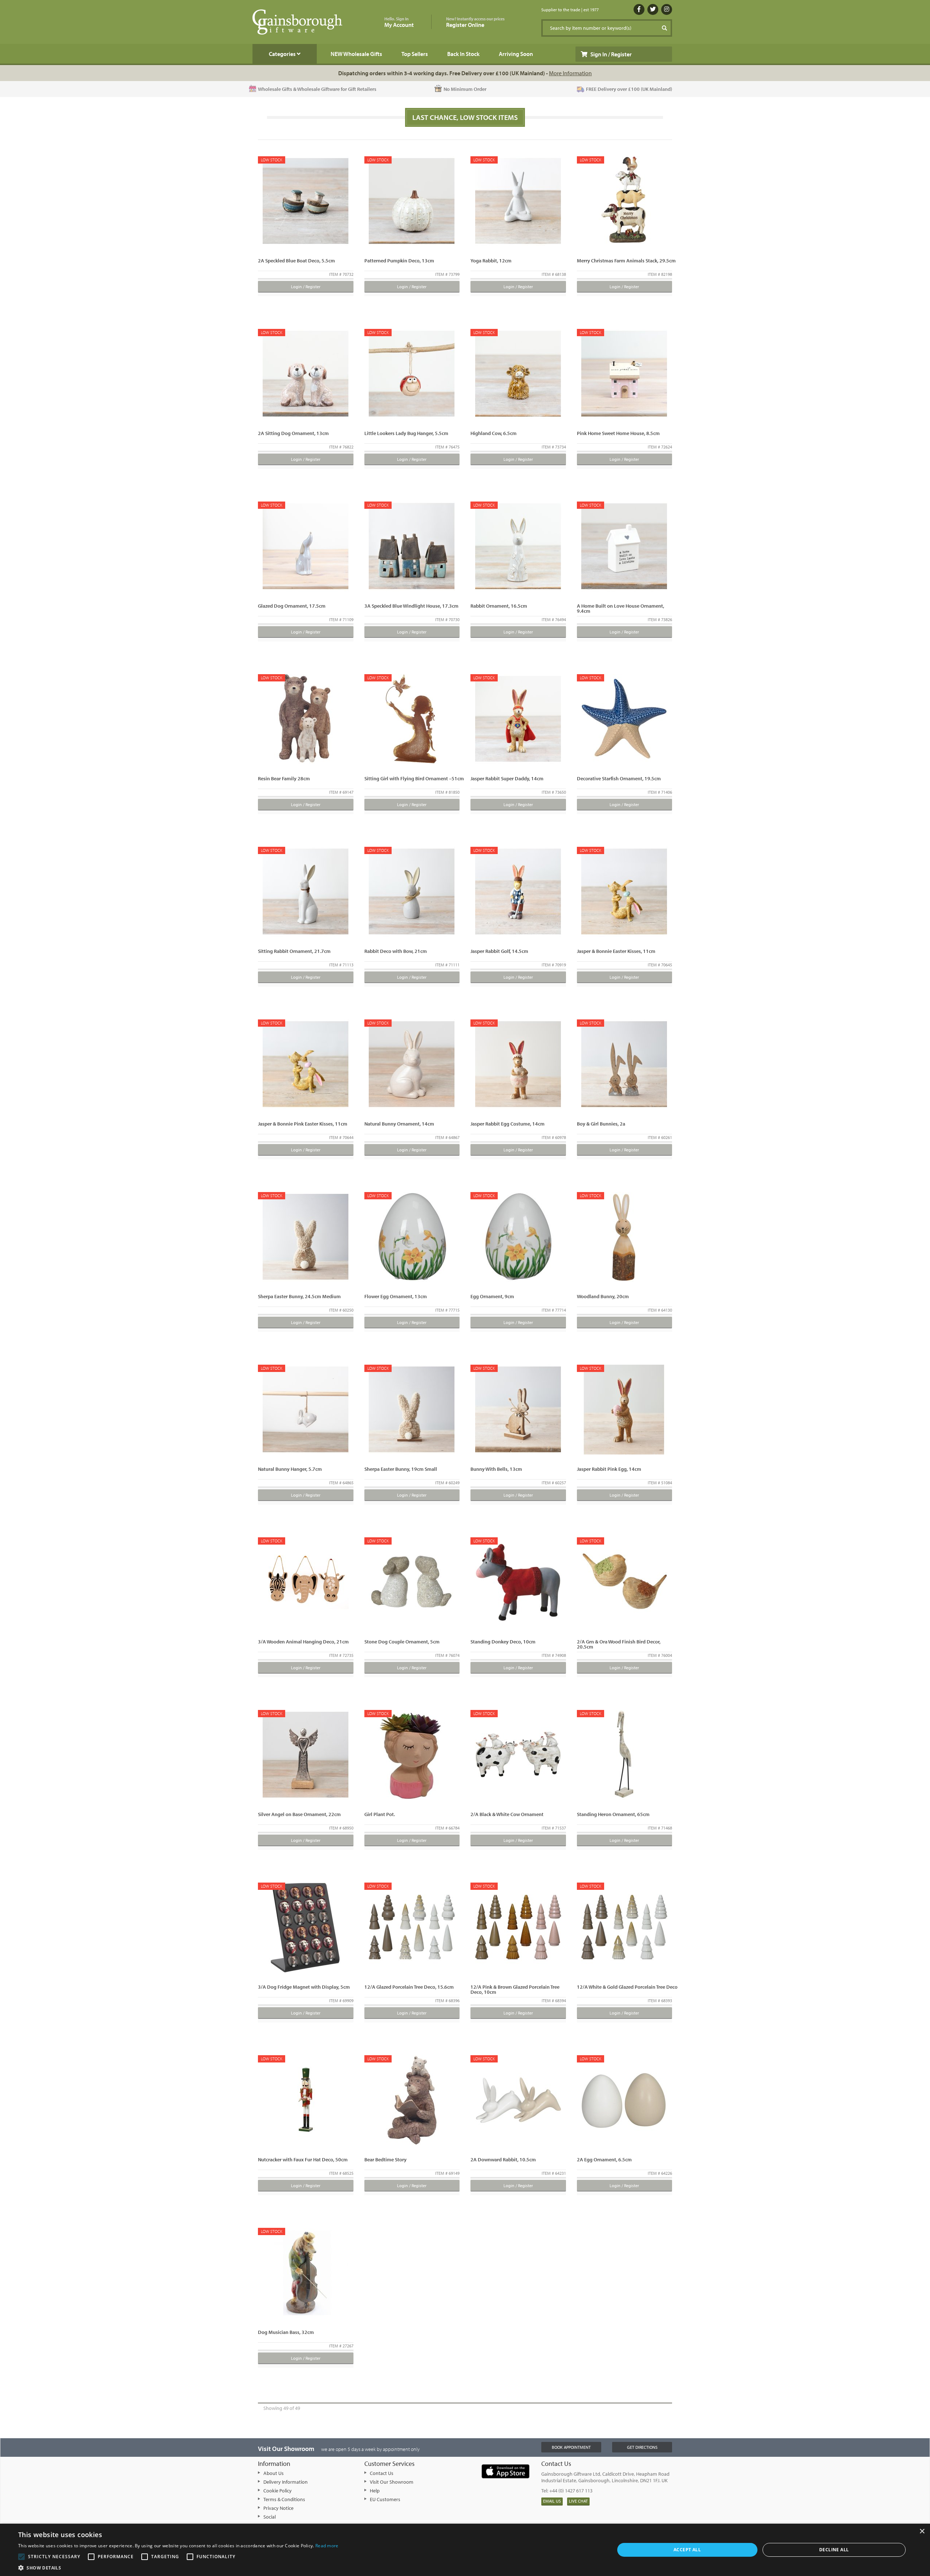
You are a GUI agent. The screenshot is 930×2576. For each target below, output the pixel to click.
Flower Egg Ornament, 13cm (396, 1296)
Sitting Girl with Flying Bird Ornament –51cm (414, 778)
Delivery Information (286, 2482)
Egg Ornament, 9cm (492, 1296)
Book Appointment (571, 2447)
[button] (178, 2567)
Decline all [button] (834, 2550)
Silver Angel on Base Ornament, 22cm (299, 1814)
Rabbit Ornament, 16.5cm (499, 606)
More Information (570, 73)
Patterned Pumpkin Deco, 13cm (399, 261)
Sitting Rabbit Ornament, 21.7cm (294, 951)
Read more (327, 2546)
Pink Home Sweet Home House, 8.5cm (618, 433)
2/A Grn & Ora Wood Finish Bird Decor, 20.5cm (619, 1644)
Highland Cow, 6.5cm (494, 433)
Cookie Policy (278, 2491)
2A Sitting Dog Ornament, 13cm (293, 433)
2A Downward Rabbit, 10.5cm (503, 2160)
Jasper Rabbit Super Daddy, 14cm (507, 778)
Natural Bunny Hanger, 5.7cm (290, 1469)
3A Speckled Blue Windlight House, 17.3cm (411, 606)
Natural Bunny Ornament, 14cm (399, 1124)
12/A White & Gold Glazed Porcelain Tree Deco (627, 1987)
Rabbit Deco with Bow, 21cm (396, 951)
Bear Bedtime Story (385, 2160)
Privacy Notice (278, 2508)
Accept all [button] (687, 2550)
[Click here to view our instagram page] (667, 9)
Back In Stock (463, 54)
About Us (274, 2473)
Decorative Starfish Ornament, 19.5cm (619, 778)
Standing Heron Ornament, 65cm (613, 1814)
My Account (399, 22)
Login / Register (306, 287)
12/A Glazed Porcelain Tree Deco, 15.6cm (409, 1987)
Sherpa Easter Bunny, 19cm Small (401, 1469)
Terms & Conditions (284, 2499)
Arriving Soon (516, 54)
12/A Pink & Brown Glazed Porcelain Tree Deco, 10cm (515, 1989)
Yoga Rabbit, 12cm (491, 261)
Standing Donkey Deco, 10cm (503, 1642)
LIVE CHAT (578, 2501)
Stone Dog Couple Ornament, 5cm (402, 1642)
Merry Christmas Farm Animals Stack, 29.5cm (626, 261)
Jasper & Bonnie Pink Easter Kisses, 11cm (303, 1124)
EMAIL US (552, 2501)
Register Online (475, 22)
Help (375, 2491)
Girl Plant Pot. (380, 1814)
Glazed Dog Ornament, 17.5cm (292, 606)
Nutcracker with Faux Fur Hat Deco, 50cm (303, 2160)
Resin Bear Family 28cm (284, 778)
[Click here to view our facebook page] (639, 9)
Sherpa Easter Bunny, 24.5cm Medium (299, 1296)
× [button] (922, 2531)
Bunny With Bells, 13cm (496, 1469)
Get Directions (642, 2447)
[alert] (465, 2550)
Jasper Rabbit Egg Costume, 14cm (508, 1124)
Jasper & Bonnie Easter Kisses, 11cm (616, 951)
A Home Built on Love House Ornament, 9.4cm (620, 608)
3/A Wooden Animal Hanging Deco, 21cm (303, 1642)
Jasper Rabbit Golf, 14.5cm (499, 951)
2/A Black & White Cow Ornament (507, 1814)
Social (270, 2517)
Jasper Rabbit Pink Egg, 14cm (609, 1469)
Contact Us (382, 2473)
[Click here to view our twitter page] (653, 9)
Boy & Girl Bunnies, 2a (601, 1124)
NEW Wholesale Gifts (356, 54)
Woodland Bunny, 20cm (603, 1296)
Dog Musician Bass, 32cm (286, 2332)
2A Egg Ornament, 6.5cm (604, 2160)
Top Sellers (415, 54)
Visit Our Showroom (392, 2482)
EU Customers (385, 2499)
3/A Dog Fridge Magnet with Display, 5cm (304, 1987)
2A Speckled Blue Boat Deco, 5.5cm (296, 261)
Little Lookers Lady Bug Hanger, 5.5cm (406, 433)
